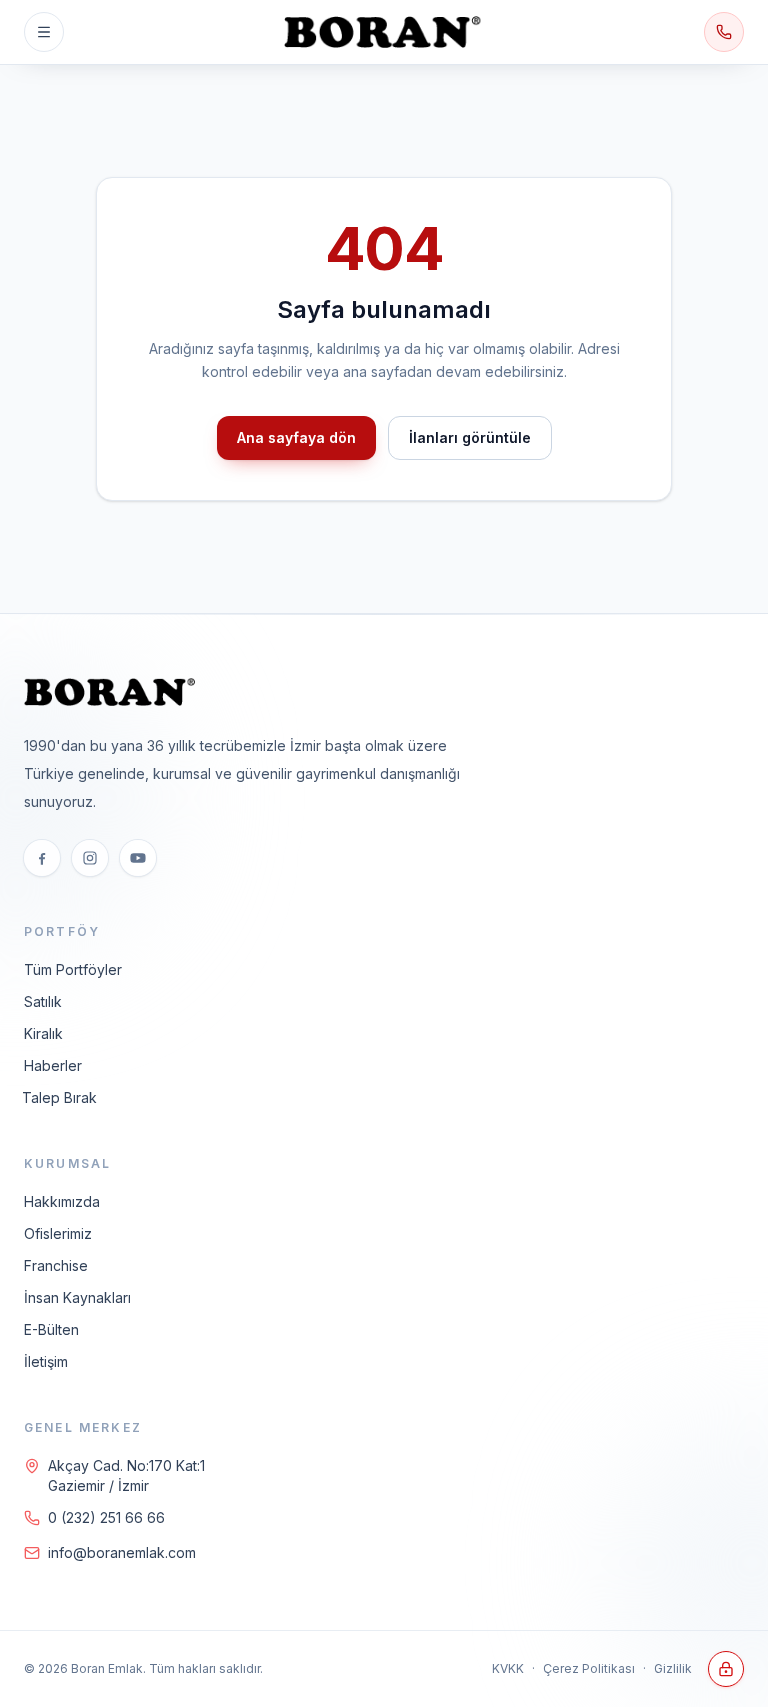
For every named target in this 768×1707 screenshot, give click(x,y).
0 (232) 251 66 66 (106, 1517)
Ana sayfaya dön (296, 437)
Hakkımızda (62, 1201)
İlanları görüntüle (470, 437)
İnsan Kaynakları (77, 1297)
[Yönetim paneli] (726, 1669)
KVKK (508, 1668)
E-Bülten (51, 1329)
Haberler (53, 1065)
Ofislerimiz (58, 1233)
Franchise (56, 1265)
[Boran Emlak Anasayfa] (383, 32)
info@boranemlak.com (122, 1552)
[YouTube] (138, 858)
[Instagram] (90, 858)
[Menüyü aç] (44, 32)
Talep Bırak (59, 1097)
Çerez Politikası (589, 1668)
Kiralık (43, 1033)
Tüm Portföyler (73, 969)
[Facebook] (42, 858)
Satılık (43, 1001)
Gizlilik (673, 1668)
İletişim (46, 1361)
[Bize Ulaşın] (724, 32)
